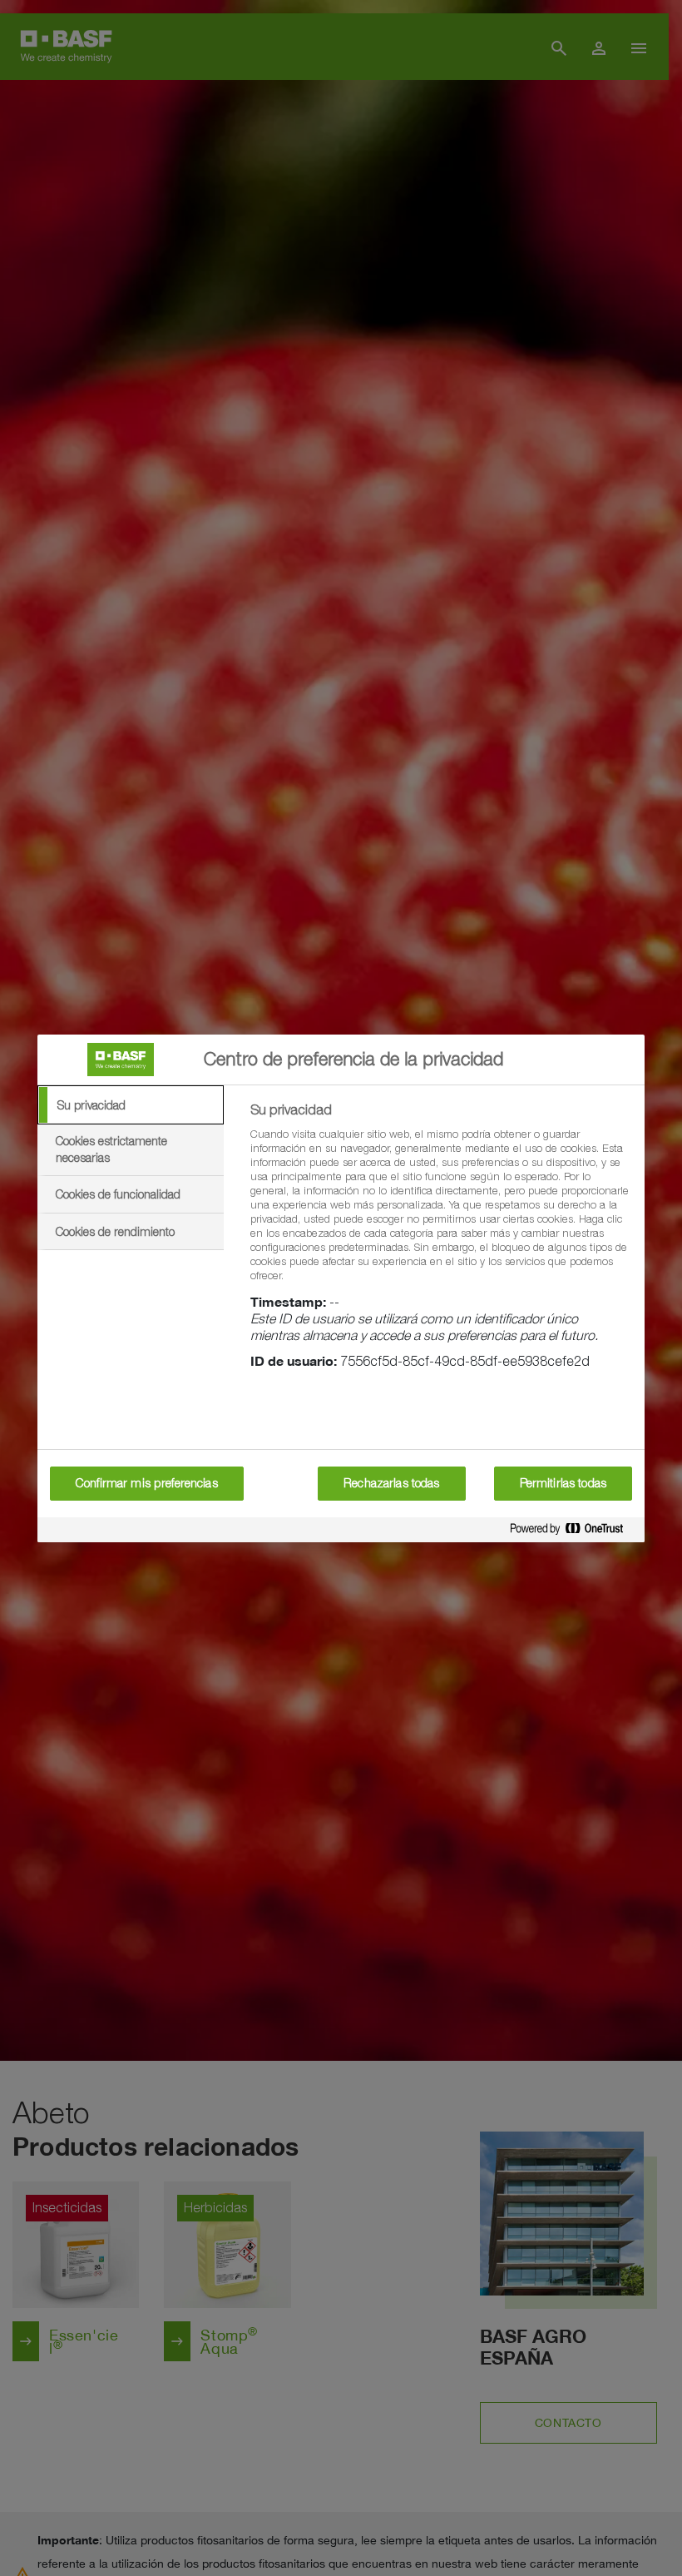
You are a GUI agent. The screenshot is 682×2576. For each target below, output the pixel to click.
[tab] (131, 1105)
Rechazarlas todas (391, 1483)
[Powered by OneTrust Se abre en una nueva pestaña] (573, 1529)
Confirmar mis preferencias (147, 1483)
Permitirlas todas (563, 1483)
